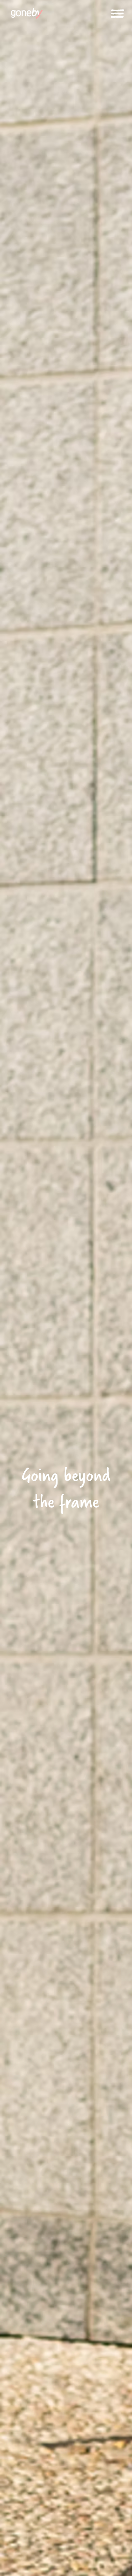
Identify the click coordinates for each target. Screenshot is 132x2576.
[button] (117, 14)
